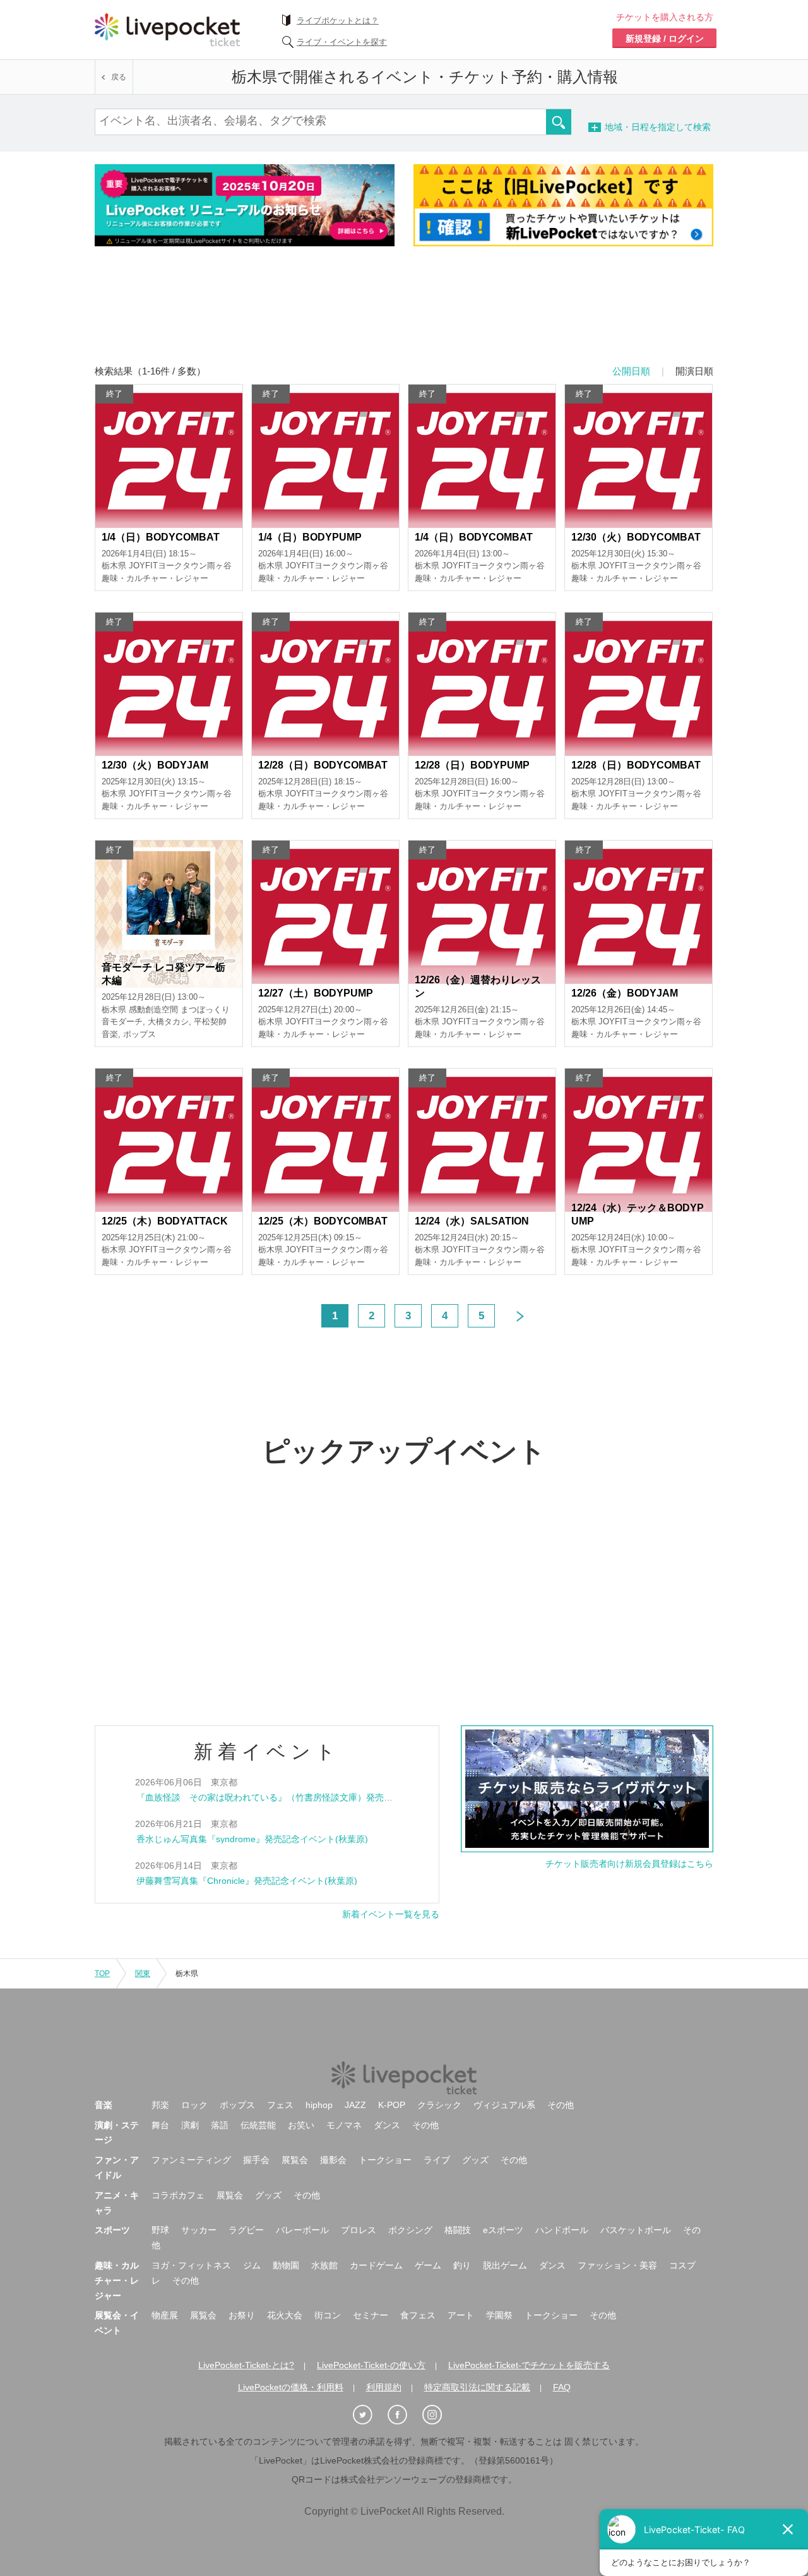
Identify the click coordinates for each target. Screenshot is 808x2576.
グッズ (475, 2160)
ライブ (437, 2160)
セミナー (371, 2315)
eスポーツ (503, 2230)
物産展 (165, 2315)
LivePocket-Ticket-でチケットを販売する (529, 2365)
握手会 (256, 2160)
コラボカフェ (178, 2195)
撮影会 (333, 2160)
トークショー (385, 2160)
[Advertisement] (404, 314)
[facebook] (404, 2415)
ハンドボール (562, 2230)
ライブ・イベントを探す (342, 42)
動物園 (286, 2265)
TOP (102, 1974)
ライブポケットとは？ (338, 21)
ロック (194, 2105)
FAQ (562, 2387)
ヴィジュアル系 (504, 2105)
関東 (143, 1974)
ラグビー (246, 2230)
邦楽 (160, 2105)
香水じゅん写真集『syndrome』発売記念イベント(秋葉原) (252, 1839)
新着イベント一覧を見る (391, 1914)
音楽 (104, 2105)
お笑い (301, 2125)
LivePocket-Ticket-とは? (246, 2365)
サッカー (199, 2230)
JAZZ (355, 2105)
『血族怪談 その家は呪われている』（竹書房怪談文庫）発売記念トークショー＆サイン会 (318, 1797)
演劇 (190, 2125)
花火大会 (285, 2315)
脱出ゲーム (505, 2265)
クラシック (439, 2105)
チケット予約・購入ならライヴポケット (167, 30)
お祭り (242, 2315)
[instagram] (439, 2415)
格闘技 (458, 2230)
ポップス (237, 2105)
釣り (462, 2265)
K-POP (392, 2105)
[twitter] (369, 2415)
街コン (328, 2315)
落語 (220, 2125)
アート (461, 2315)
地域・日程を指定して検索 (679, 127)
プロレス (359, 2230)
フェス (280, 2105)
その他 (561, 2105)
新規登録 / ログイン (665, 39)
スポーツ (112, 2230)
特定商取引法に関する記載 (477, 2387)
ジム (252, 2265)
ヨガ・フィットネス (191, 2265)
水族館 (324, 2265)
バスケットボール (636, 2230)
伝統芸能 (258, 2125)
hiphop (319, 2105)
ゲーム (428, 2265)
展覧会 (295, 2160)
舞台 (160, 2125)
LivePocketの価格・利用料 (291, 2387)
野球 (160, 2230)
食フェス (418, 2315)
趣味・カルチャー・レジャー (117, 2280)
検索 (559, 122)
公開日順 (631, 371)
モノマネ (344, 2125)
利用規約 (384, 2387)
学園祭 (499, 2315)
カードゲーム (376, 2265)
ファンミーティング (191, 2160)
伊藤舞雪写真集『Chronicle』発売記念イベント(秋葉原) (247, 1881)
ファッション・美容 (617, 2265)
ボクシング (410, 2230)
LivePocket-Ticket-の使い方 (371, 2365)
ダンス (387, 2125)
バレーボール (302, 2230)
